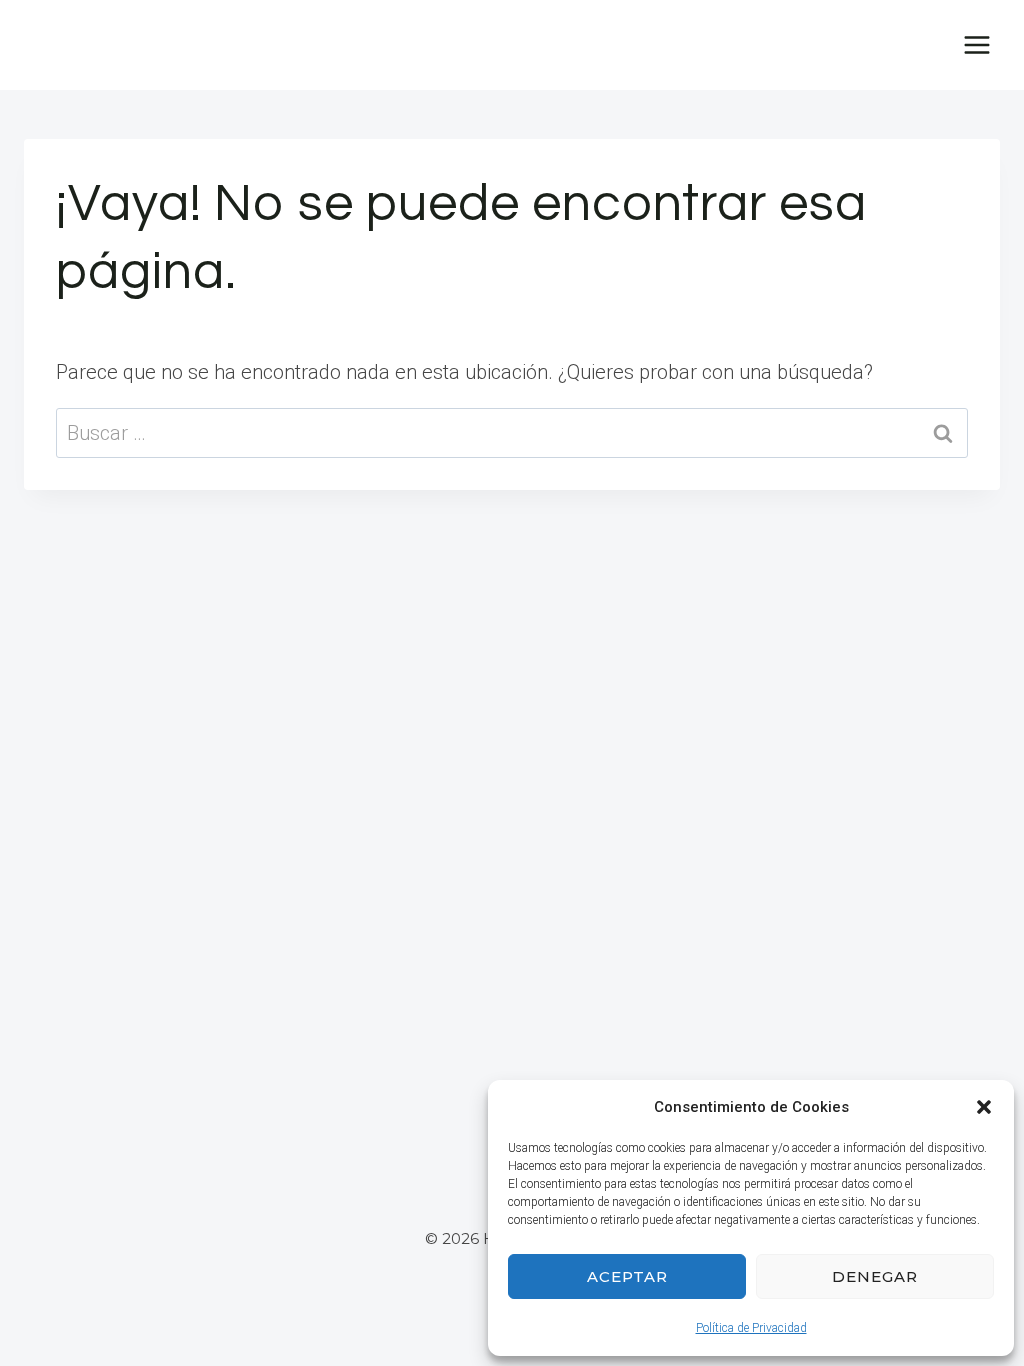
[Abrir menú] (976, 44)
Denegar (875, 1276)
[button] (984, 1107)
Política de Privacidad (751, 1328)
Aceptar (627, 1276)
